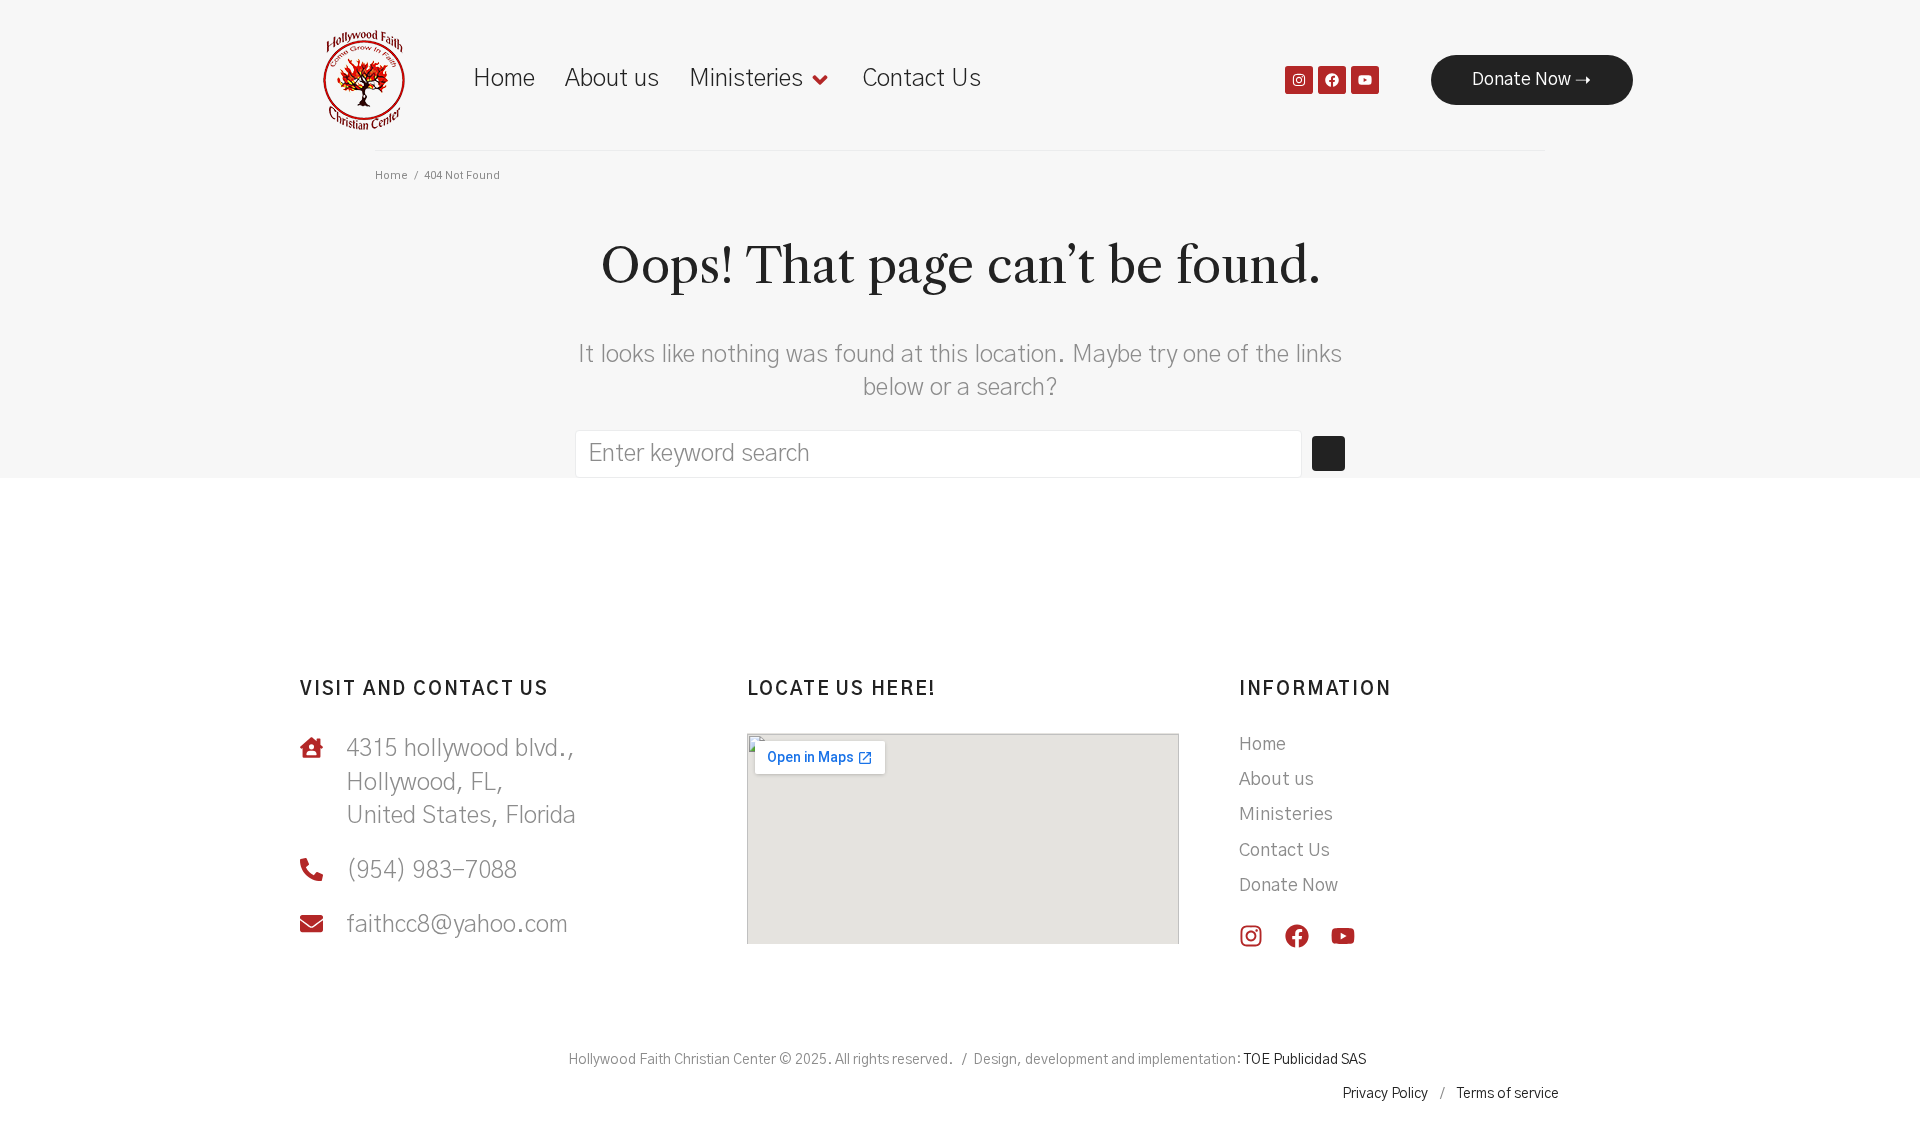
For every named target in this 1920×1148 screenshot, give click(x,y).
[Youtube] (1365, 80)
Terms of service (1508, 1094)
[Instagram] (1299, 80)
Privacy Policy (1385, 1094)
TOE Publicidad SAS (1305, 1060)
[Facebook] (1332, 80)
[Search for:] (938, 454)
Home (391, 175)
